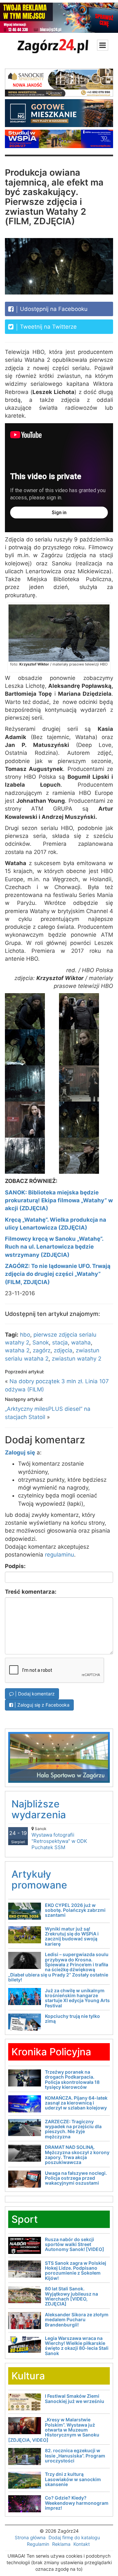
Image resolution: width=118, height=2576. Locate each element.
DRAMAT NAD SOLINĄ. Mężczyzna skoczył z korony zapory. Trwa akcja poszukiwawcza (77, 2155)
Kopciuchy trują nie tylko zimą (72, 2019)
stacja (60, 1343)
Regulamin (38, 2544)
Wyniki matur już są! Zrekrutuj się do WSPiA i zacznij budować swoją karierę (72, 1936)
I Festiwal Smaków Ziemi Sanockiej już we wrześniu (75, 2398)
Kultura (28, 2376)
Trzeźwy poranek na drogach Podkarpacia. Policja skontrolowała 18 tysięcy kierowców (72, 2079)
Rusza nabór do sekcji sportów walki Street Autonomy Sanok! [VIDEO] (75, 2244)
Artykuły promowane (39, 1879)
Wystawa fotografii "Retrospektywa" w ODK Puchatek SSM (59, 1838)
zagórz (42, 1350)
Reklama (61, 2544)
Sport (25, 2219)
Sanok (41, 1343)
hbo (25, 1335)
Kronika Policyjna (51, 2052)
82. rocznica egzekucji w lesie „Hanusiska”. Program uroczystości (75, 2456)
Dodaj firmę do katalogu (74, 2537)
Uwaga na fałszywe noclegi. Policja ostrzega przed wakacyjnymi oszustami (76, 2178)
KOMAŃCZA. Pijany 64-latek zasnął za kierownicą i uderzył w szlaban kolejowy (76, 2103)
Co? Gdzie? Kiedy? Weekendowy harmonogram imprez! (77, 2503)
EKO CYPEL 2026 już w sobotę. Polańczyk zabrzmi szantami (75, 1910)
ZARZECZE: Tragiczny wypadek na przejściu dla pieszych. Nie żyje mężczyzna (73, 2129)
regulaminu (59, 1555)
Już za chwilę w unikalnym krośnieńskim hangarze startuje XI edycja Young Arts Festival (77, 1998)
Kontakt (82, 2544)
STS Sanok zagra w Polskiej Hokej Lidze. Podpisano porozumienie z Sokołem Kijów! (76, 2270)
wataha (81, 1343)
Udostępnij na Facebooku (53, 309)
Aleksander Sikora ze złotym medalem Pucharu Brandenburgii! (77, 2320)
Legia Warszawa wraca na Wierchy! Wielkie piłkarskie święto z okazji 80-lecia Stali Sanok (77, 2346)
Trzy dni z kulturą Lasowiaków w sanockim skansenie (73, 2479)
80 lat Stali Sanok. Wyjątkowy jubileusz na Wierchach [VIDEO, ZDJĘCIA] (71, 2296)
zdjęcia (63, 1350)
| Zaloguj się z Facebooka (41, 1705)
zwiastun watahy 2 (77, 1359)
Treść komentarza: (31, 1592)
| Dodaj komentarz (34, 1694)
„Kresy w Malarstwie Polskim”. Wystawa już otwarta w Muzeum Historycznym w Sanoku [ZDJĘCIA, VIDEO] (54, 2430)
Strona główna (30, 2537)
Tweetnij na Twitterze (48, 327)
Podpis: (15, 1566)
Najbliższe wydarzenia (39, 1809)
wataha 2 (17, 1350)
